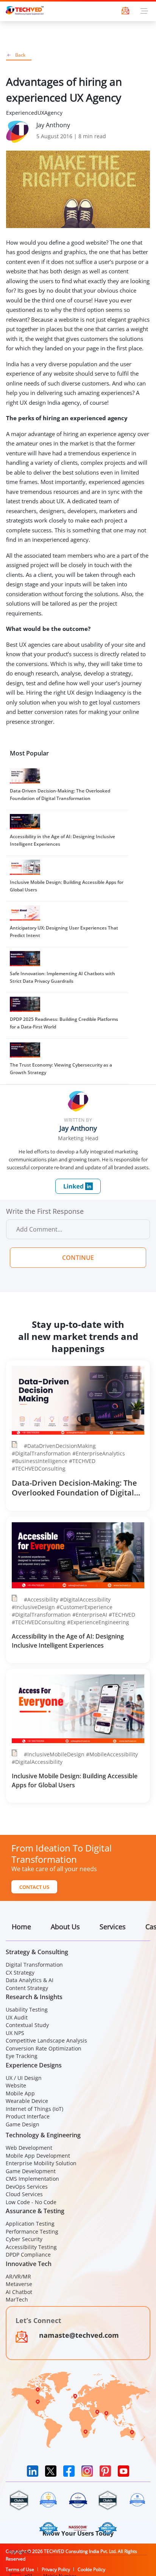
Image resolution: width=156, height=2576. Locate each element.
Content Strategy (27, 1988)
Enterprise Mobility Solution (41, 2163)
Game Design (23, 2124)
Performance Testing (32, 2231)
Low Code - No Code (31, 2202)
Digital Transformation (34, 1965)
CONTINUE (78, 1258)
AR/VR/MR (18, 2276)
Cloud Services (24, 2194)
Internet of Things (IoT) (34, 2109)
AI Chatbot (19, 2292)
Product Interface (28, 2116)
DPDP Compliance (28, 2255)
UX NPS (15, 2033)
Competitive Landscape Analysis (46, 2040)
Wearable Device (27, 2101)
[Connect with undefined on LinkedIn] (78, 1186)
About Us (65, 1927)
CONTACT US (34, 1887)
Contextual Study (27, 2025)
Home (21, 1927)
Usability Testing (27, 2009)
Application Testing (30, 2224)
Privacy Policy (56, 2569)
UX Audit (17, 2017)
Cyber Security (24, 2239)
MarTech (17, 2299)
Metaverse (19, 2284)
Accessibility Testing (31, 2247)
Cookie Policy (91, 2569)
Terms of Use (20, 2569)
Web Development (29, 2148)
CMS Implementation (32, 2179)
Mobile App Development (38, 2156)
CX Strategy (20, 1972)
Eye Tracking (22, 2056)
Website (16, 2085)
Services (113, 1927)
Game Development (31, 2171)
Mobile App (20, 2093)
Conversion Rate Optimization (44, 2048)
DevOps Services (27, 2187)
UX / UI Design (24, 2078)
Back (20, 55)
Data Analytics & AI (30, 1980)
